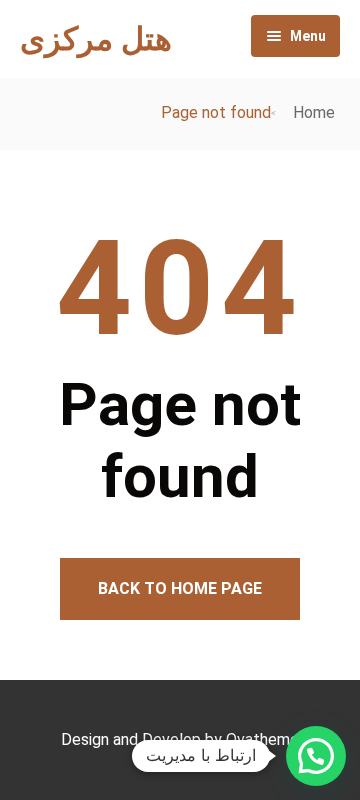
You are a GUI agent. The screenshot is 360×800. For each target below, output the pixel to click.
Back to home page (180, 588)
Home (314, 112)
